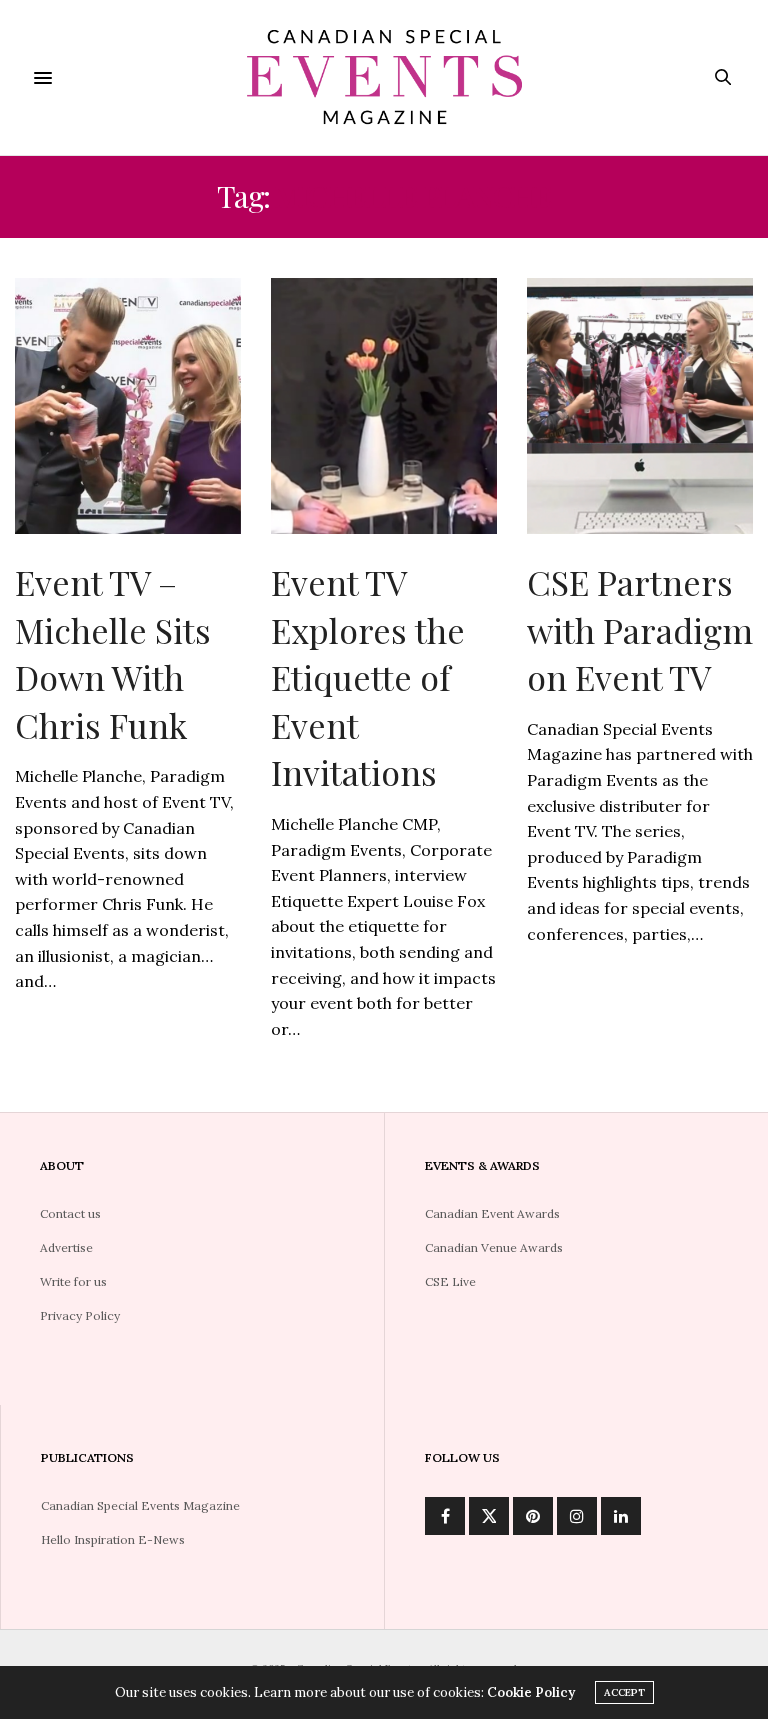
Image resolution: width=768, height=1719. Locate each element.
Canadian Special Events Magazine (140, 1505)
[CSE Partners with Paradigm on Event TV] (640, 406)
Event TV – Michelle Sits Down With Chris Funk (113, 653)
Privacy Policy (80, 1315)
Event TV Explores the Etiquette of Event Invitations (368, 677)
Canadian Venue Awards (494, 1247)
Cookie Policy (531, 1692)
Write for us (73, 1281)
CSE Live (450, 1281)
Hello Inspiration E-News (113, 1539)
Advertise (66, 1247)
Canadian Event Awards (492, 1213)
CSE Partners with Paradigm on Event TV (640, 629)
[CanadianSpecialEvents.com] (384, 77)
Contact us (70, 1213)
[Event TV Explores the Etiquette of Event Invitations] (384, 406)
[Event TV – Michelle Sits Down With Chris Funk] (128, 406)
